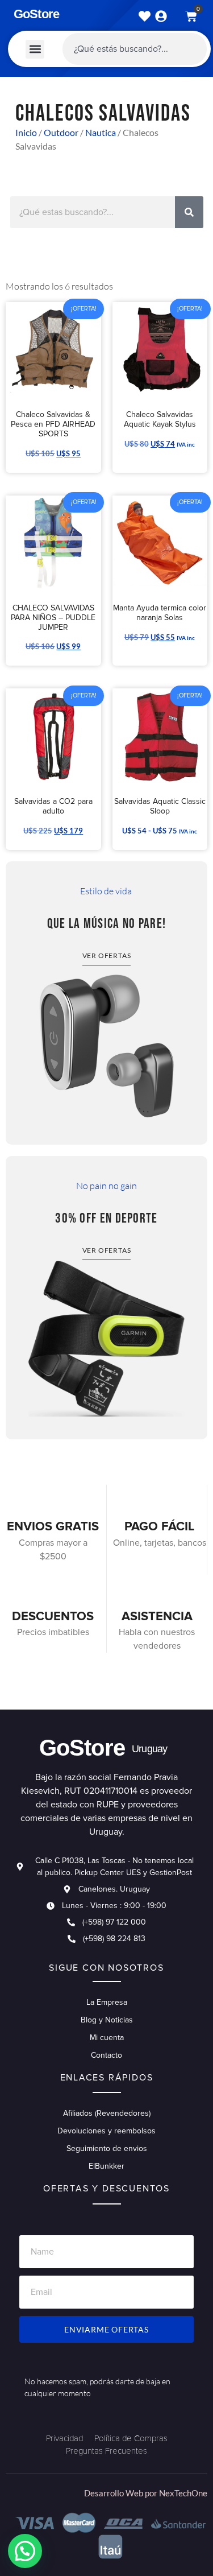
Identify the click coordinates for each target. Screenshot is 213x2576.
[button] (35, 49)
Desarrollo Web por (122, 2493)
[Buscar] (189, 212)
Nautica (101, 132)
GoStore (36, 14)
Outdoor (61, 132)
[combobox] (135, 49)
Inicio (26, 132)
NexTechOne (183, 2493)
